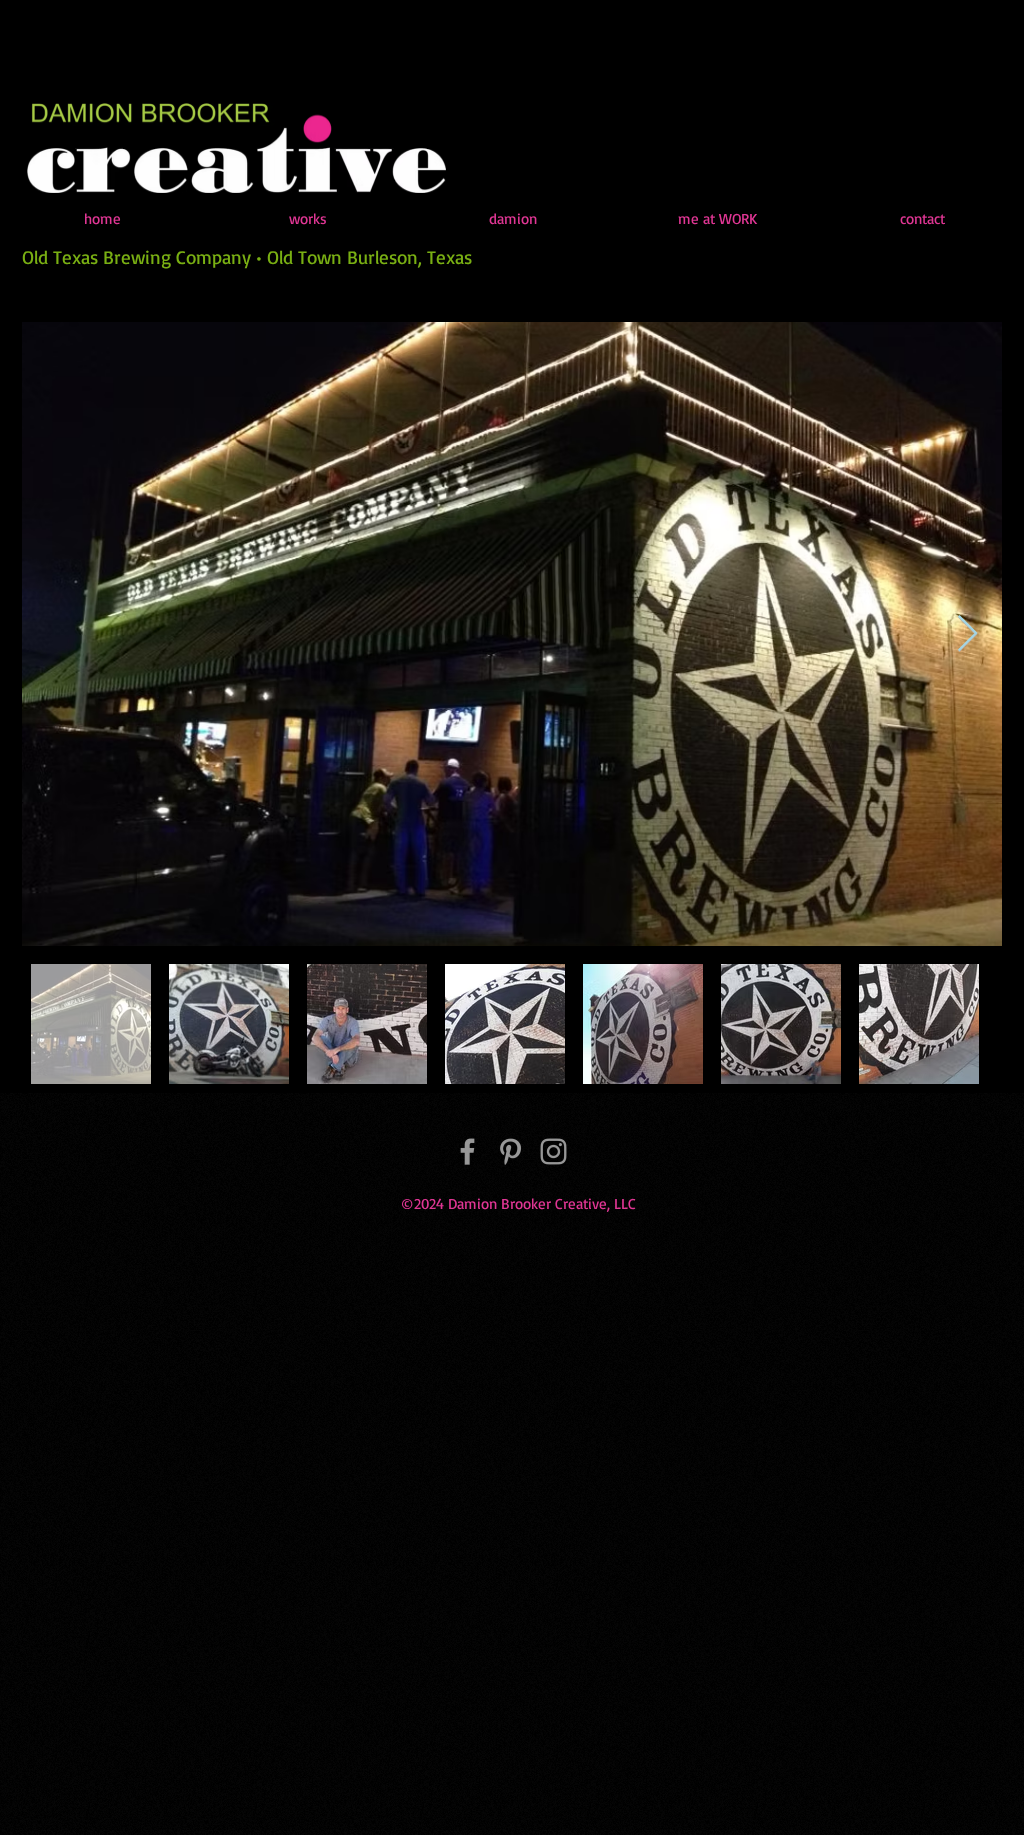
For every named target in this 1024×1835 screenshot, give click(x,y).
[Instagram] (553, 1151)
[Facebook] (467, 1151)
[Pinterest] (510, 1151)
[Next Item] (967, 634)
